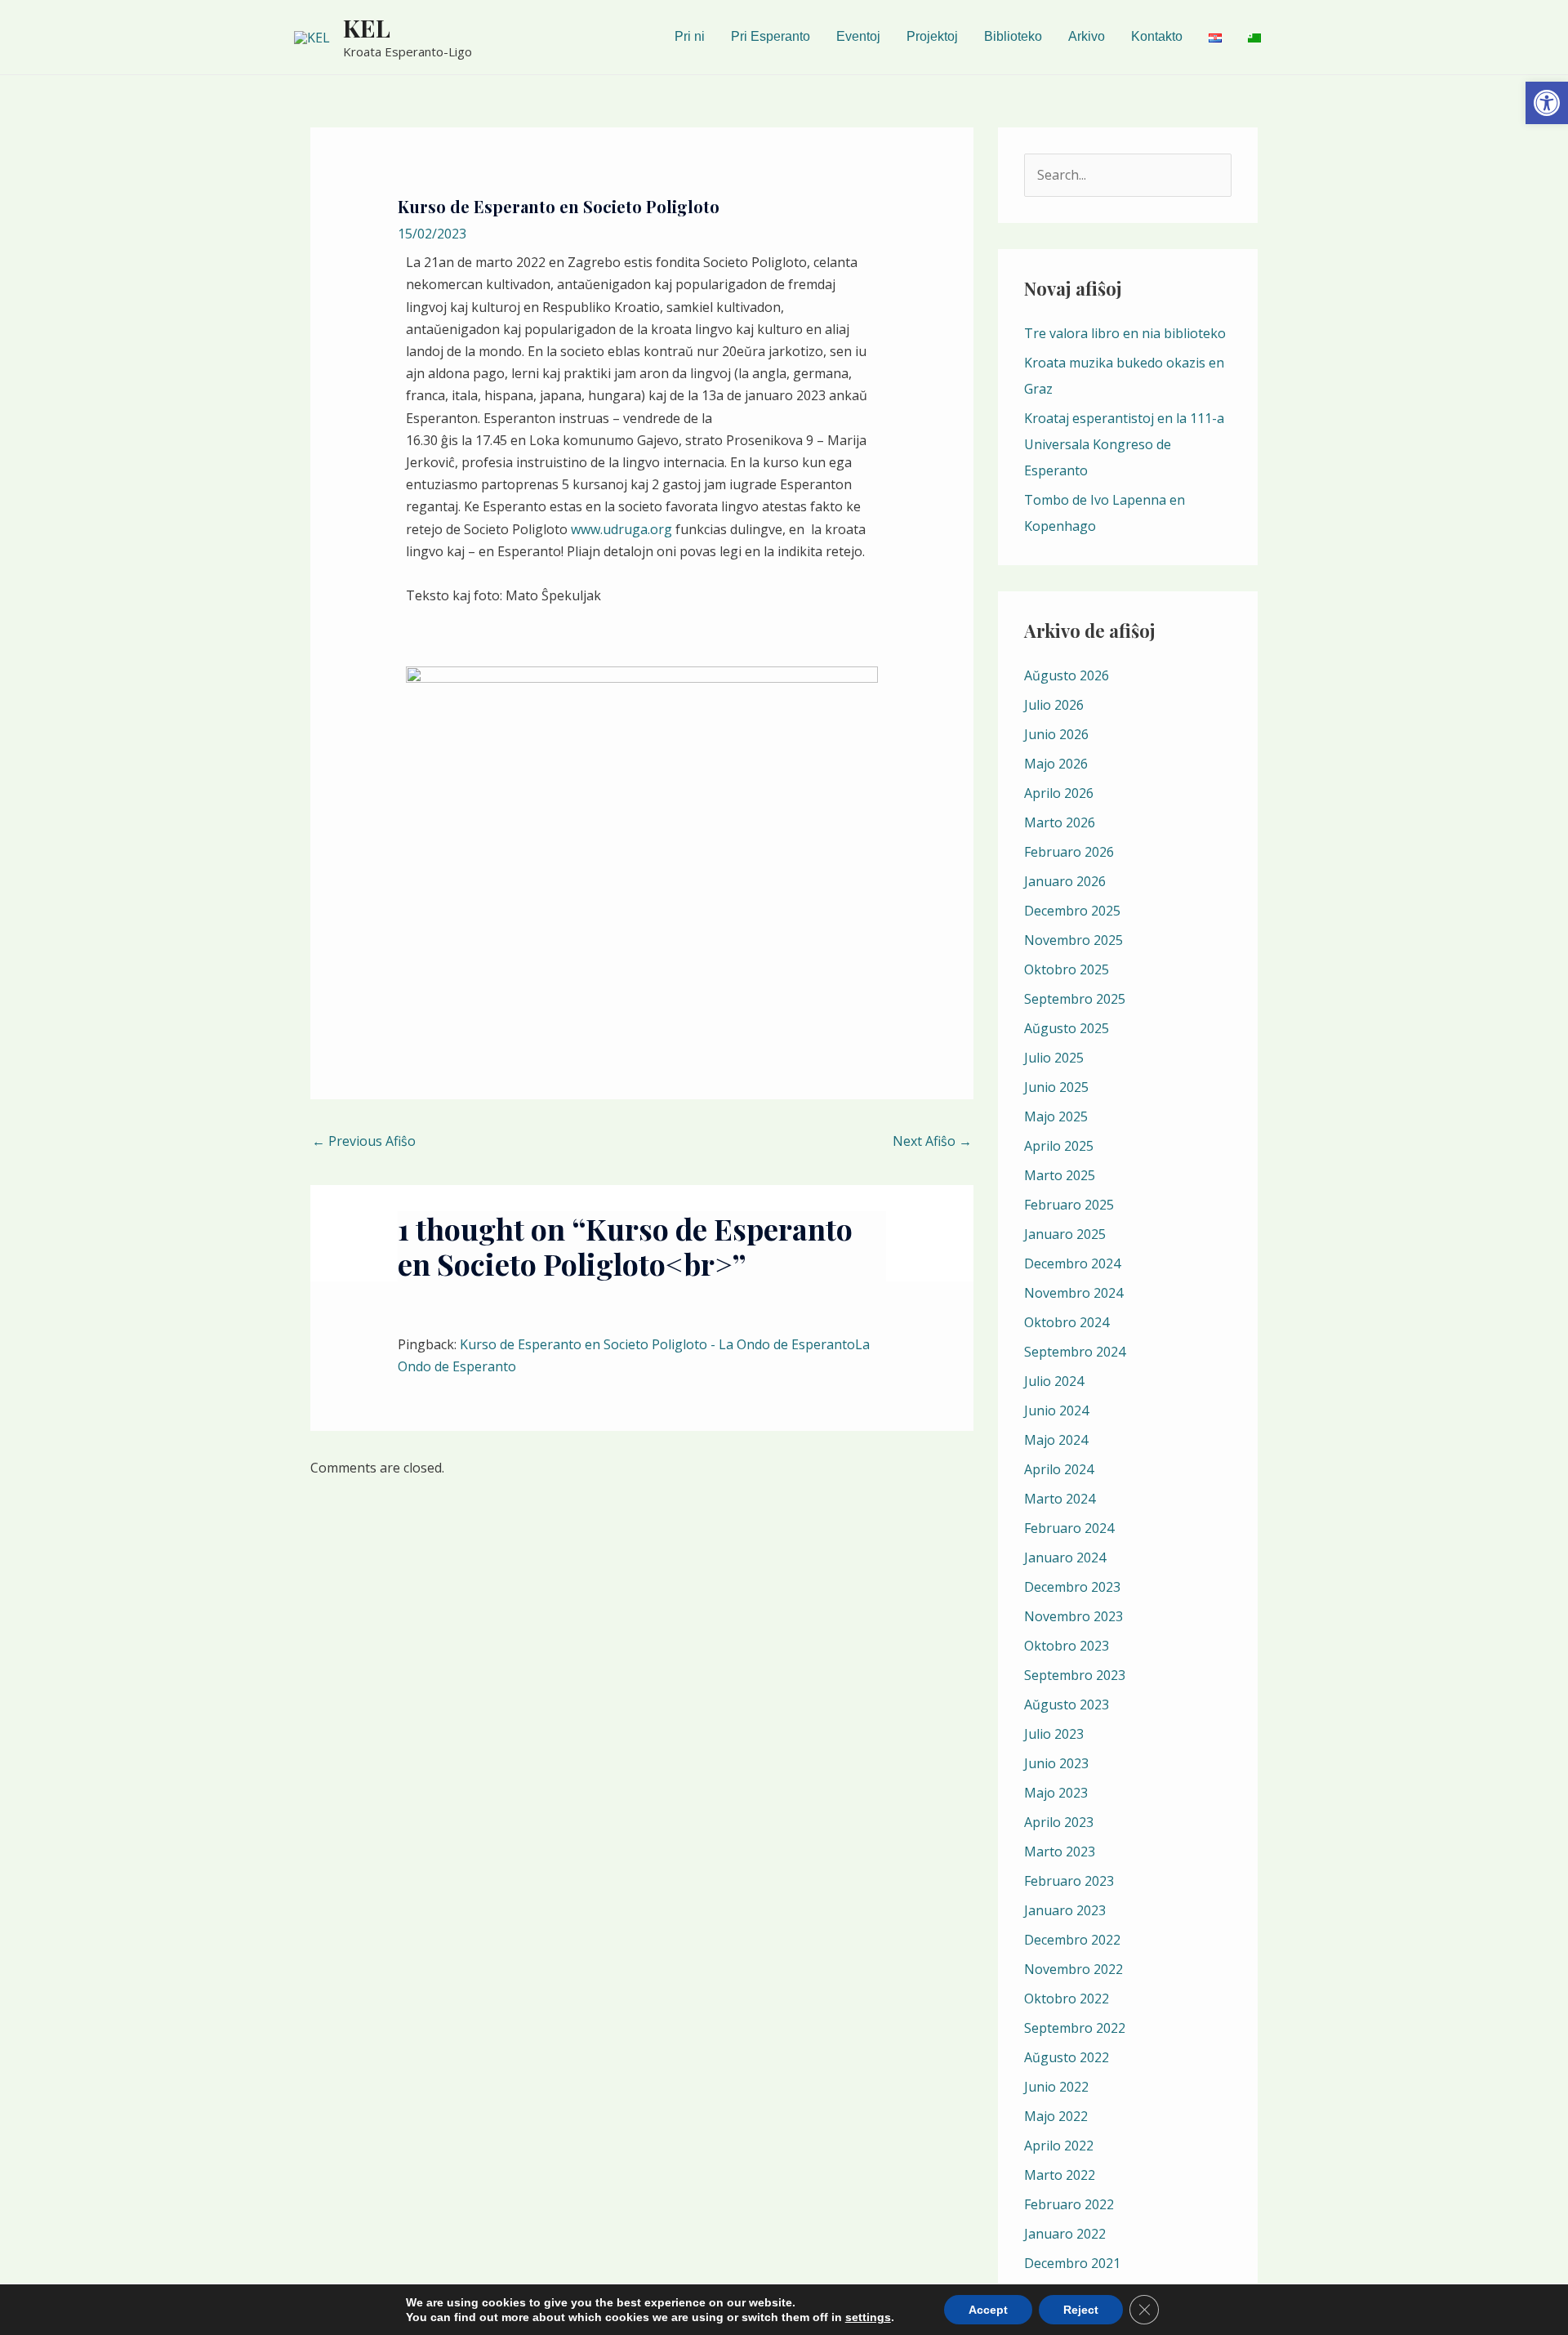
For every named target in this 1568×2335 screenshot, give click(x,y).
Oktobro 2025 (1067, 969)
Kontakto (1157, 36)
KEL (367, 28)
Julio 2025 (1054, 1058)
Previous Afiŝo (364, 1141)
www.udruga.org (621, 529)
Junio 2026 (1056, 734)
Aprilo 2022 (1059, 2146)
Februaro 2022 (1069, 2204)
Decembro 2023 (1072, 1587)
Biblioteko (1013, 36)
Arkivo (1087, 36)
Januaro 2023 (1065, 1910)
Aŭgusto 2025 (1067, 1028)
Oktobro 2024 (1067, 1322)
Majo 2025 (1056, 1116)
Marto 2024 (1060, 1499)
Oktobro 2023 (1067, 1646)
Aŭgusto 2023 (1067, 1704)
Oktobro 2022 (1067, 1999)
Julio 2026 (1054, 705)
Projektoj (932, 36)
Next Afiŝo (932, 1141)
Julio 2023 (1054, 1734)
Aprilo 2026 (1059, 793)
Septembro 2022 (1075, 2028)
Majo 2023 (1056, 1793)
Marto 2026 (1060, 822)
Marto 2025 (1060, 1175)
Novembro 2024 (1074, 1293)
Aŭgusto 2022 (1067, 2057)
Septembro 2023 (1075, 1675)
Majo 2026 (1056, 764)
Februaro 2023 (1069, 1881)
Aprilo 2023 (1059, 1822)
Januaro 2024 (1065, 1557)
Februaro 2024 (1069, 1528)
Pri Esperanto (771, 36)
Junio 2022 (1056, 2087)
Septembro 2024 (1075, 1352)
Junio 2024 (1056, 1410)
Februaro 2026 (1069, 852)
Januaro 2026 (1065, 881)
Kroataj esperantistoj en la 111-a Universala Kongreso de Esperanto (1124, 444)
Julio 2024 (1054, 1381)
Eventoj (858, 36)
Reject (1081, 2310)
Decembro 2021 (1072, 2263)
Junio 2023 (1056, 1763)
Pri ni (690, 36)
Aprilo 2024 (1059, 1469)
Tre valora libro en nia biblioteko (1125, 333)
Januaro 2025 (1065, 1234)
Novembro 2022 (1074, 1969)
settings (868, 2317)
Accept (988, 2310)
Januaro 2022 (1065, 2234)
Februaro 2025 (1069, 1205)
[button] (1547, 103)
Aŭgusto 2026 (1067, 675)
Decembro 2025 (1072, 911)
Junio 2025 (1056, 1087)
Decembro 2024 (1072, 1263)
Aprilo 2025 (1059, 1146)
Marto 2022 (1060, 2175)
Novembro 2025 (1074, 940)
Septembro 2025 (1075, 999)
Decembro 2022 (1072, 1940)
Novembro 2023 (1074, 1616)
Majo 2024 (1056, 1440)
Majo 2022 (1056, 2116)
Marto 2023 (1060, 1852)
